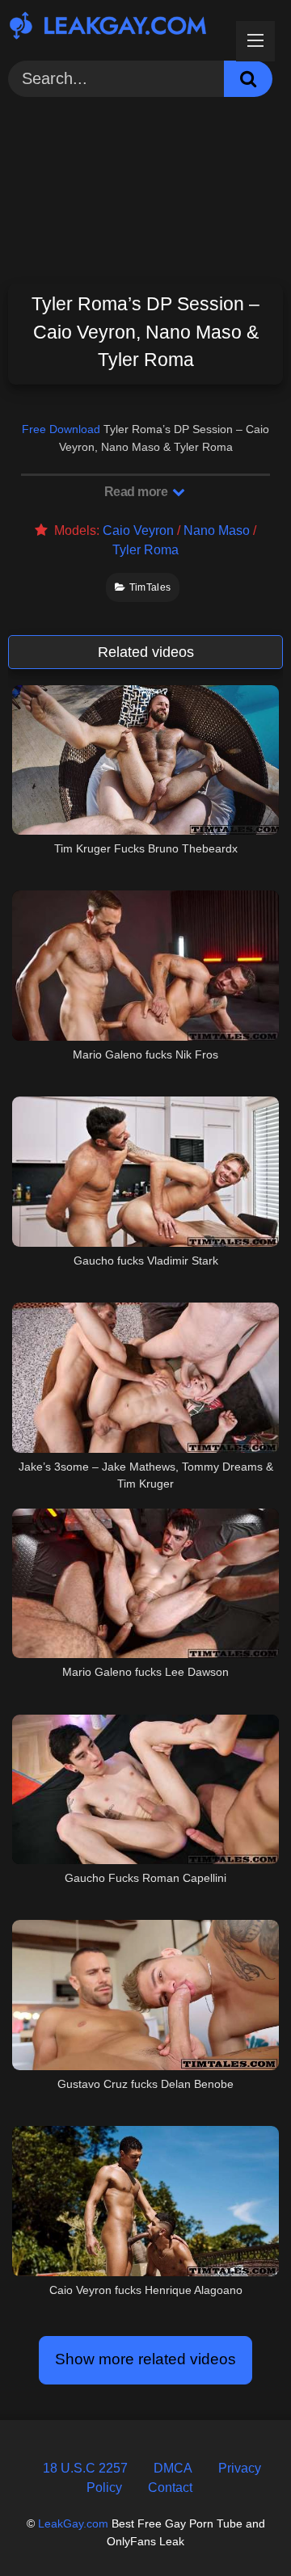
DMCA (173, 2468)
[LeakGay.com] (119, 28)
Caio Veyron (138, 530)
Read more (137, 492)
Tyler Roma (145, 550)
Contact (170, 2488)
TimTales (150, 587)
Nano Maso (217, 530)
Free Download (61, 429)
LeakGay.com (73, 2523)
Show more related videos (145, 2359)
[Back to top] (240, 2527)
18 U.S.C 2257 (85, 2468)
